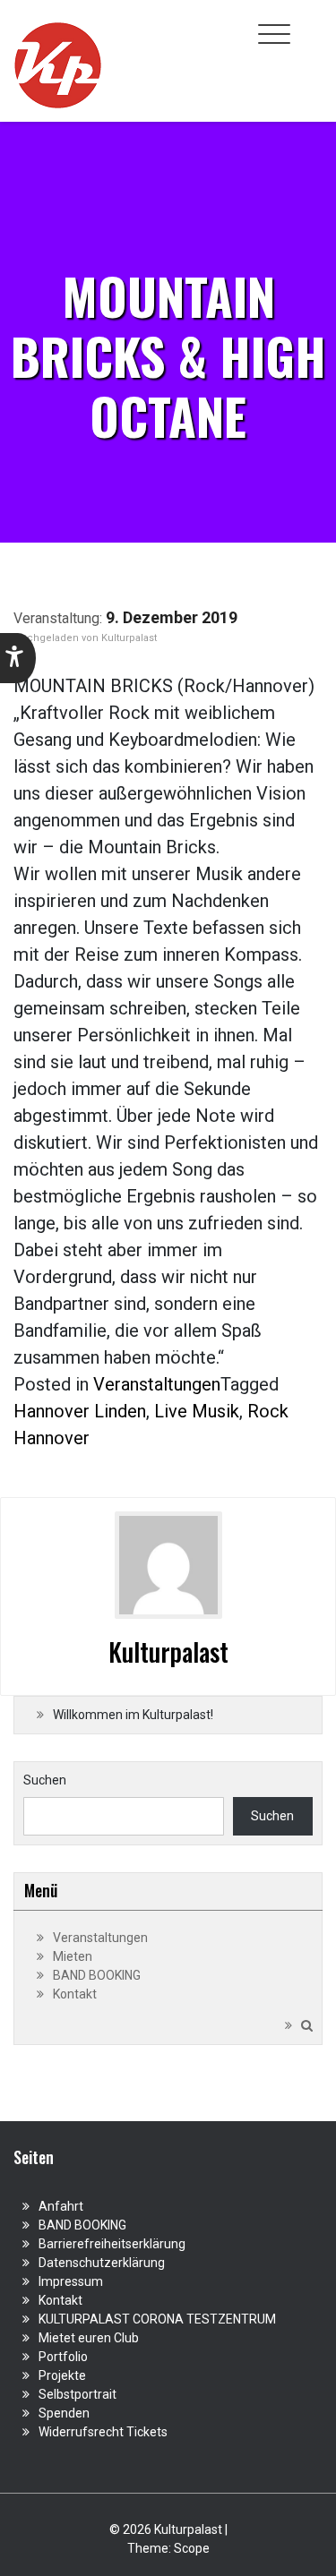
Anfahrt (61, 2206)
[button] (18, 658)
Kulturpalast (129, 638)
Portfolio (63, 2357)
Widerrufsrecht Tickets (103, 2432)
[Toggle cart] (312, 24)
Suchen (45, 1780)
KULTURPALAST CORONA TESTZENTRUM (157, 2319)
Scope (192, 2548)
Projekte (62, 2375)
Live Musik (197, 1411)
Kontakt (75, 1994)
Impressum (71, 2281)
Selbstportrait (78, 2394)
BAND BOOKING (97, 1975)
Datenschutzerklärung (102, 2263)
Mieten (73, 1956)
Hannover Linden (80, 1411)
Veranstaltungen (157, 1384)
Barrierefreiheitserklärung (112, 2244)
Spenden (64, 2413)
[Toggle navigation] (274, 34)
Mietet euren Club (89, 2338)
